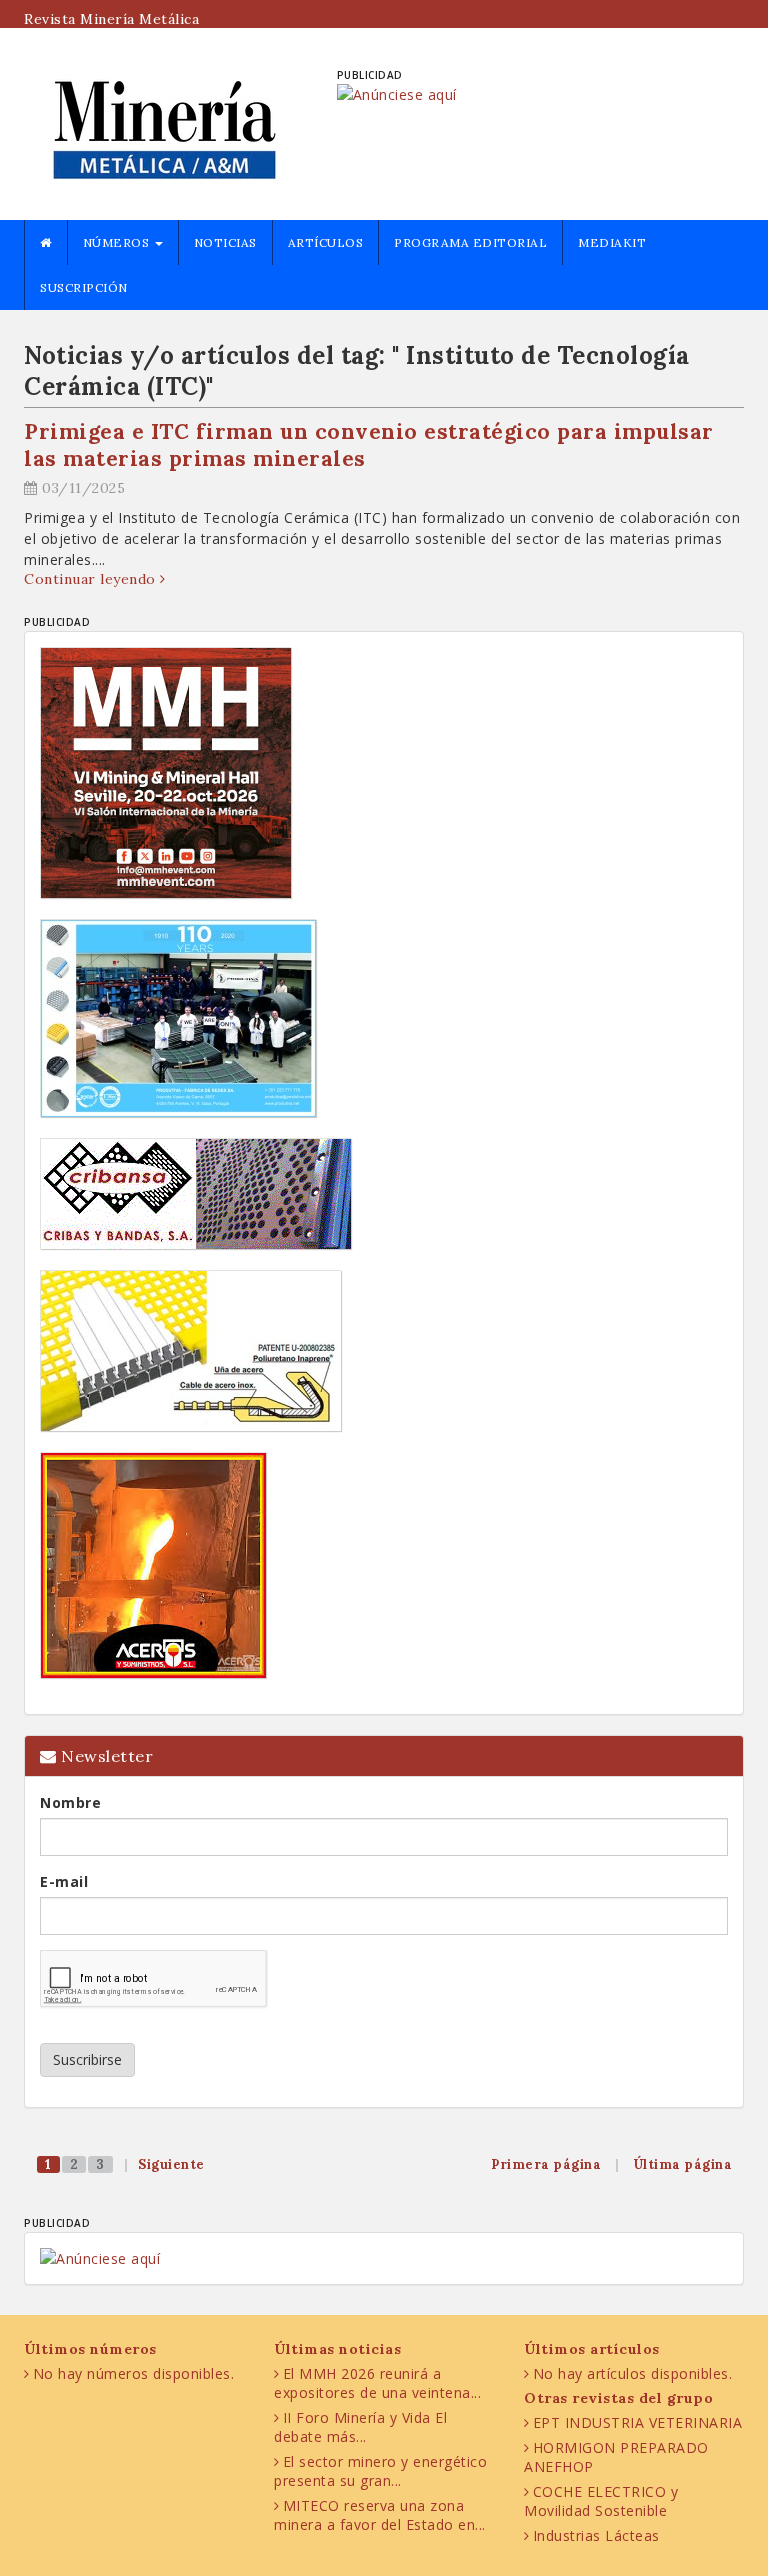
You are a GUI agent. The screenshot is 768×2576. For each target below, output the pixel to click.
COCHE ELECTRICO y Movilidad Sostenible (601, 2501)
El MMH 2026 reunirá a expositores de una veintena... (377, 2383)
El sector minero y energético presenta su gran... (380, 2471)
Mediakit (612, 242)
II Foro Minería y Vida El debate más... (360, 2427)
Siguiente (171, 2164)
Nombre (70, 1802)
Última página (683, 2164)
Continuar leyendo (92, 579)
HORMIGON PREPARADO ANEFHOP (616, 2457)
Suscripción (84, 287)
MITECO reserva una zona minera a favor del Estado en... (380, 2515)
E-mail (64, 1881)
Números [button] (118, 242)
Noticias (225, 242)
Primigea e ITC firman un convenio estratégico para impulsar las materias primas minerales (369, 445)
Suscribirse (87, 2059)
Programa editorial (470, 242)
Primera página (546, 2164)
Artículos (326, 242)
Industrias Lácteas (596, 2535)
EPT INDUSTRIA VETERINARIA (638, 2422)
